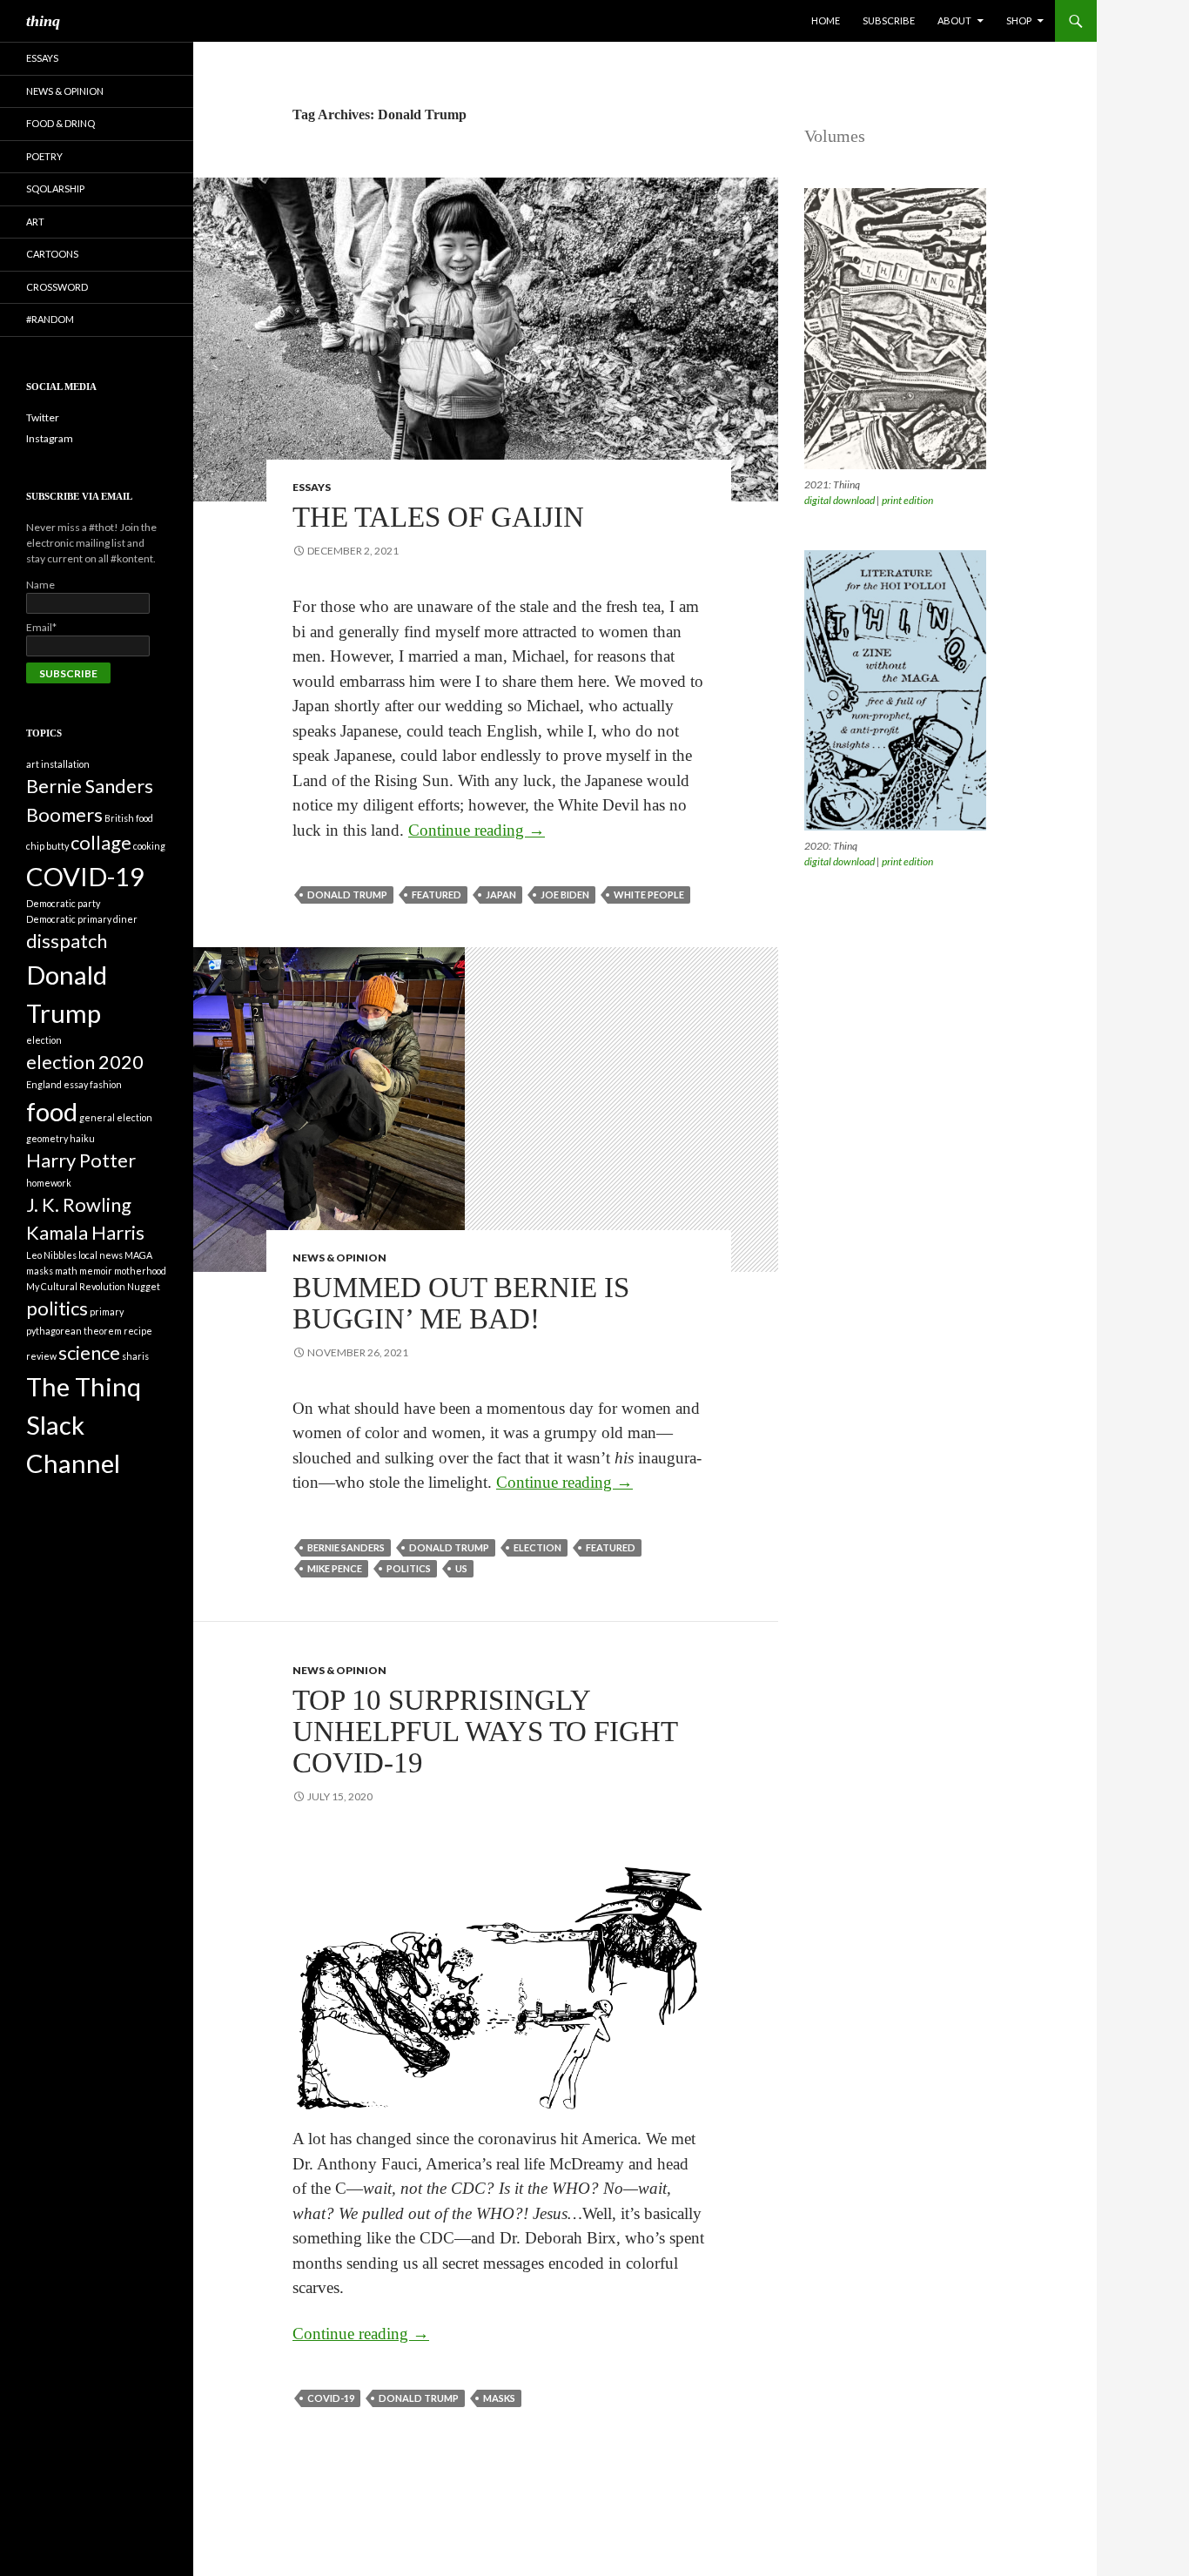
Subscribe (889, 20)
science (89, 1352)
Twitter (43, 417)
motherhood (140, 1271)
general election (116, 1117)
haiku (82, 1138)
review (41, 1356)
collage (101, 842)
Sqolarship (55, 188)
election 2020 (85, 1062)
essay (76, 1084)
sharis (135, 1356)
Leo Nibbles (51, 1255)
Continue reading (477, 830)
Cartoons (52, 254)
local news (101, 1255)
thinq (43, 21)
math (66, 1271)
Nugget (144, 1286)
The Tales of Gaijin (438, 517)
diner (125, 919)
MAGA (138, 1255)
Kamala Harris (85, 1232)
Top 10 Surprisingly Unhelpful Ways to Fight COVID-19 (485, 1732)
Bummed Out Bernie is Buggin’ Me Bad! (461, 1303)
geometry (47, 1138)
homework (49, 1183)
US (461, 1568)
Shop (1019, 20)
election (537, 1547)
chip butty (47, 846)
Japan (501, 895)
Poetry (44, 156)
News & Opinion (339, 1258)
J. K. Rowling (79, 1204)
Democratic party (63, 903)
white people (649, 895)
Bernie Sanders (346, 1547)
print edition (907, 500)
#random (50, 319)
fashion (106, 1084)
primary (107, 1312)
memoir (96, 1271)
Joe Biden (565, 895)
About (954, 20)
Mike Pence (335, 1568)
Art (35, 222)
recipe (138, 1331)
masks (499, 2398)
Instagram (50, 438)
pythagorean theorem (74, 1331)
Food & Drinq (60, 123)
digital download (840, 500)
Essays (312, 487)
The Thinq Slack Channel (84, 1425)
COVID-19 (331, 2398)
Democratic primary (69, 919)
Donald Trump (347, 895)
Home (826, 20)
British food (129, 818)
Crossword (57, 287)
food (52, 1111)
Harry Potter (81, 1160)
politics (409, 1568)
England (44, 1084)
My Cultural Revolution (76, 1286)
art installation (58, 764)
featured (437, 895)
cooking (149, 846)
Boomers (64, 814)
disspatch (67, 941)
